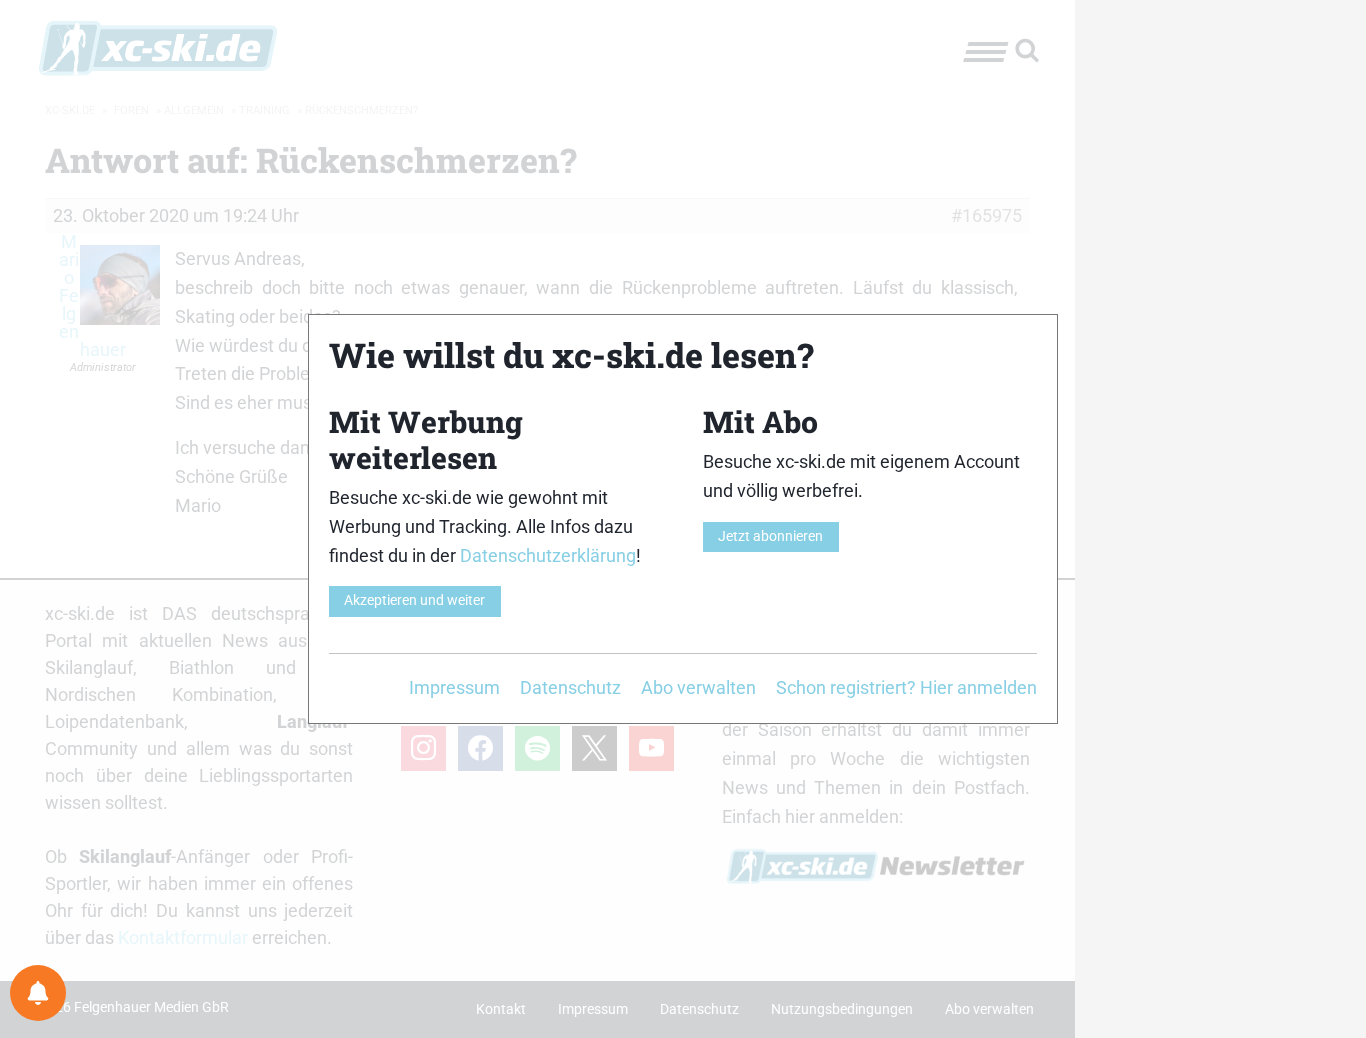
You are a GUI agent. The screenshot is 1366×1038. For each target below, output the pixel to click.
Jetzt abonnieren (770, 536)
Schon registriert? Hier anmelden (906, 687)
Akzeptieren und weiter (414, 600)
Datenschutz (570, 687)
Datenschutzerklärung (548, 555)
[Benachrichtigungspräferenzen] (38, 993)
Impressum (454, 687)
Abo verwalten (698, 687)
